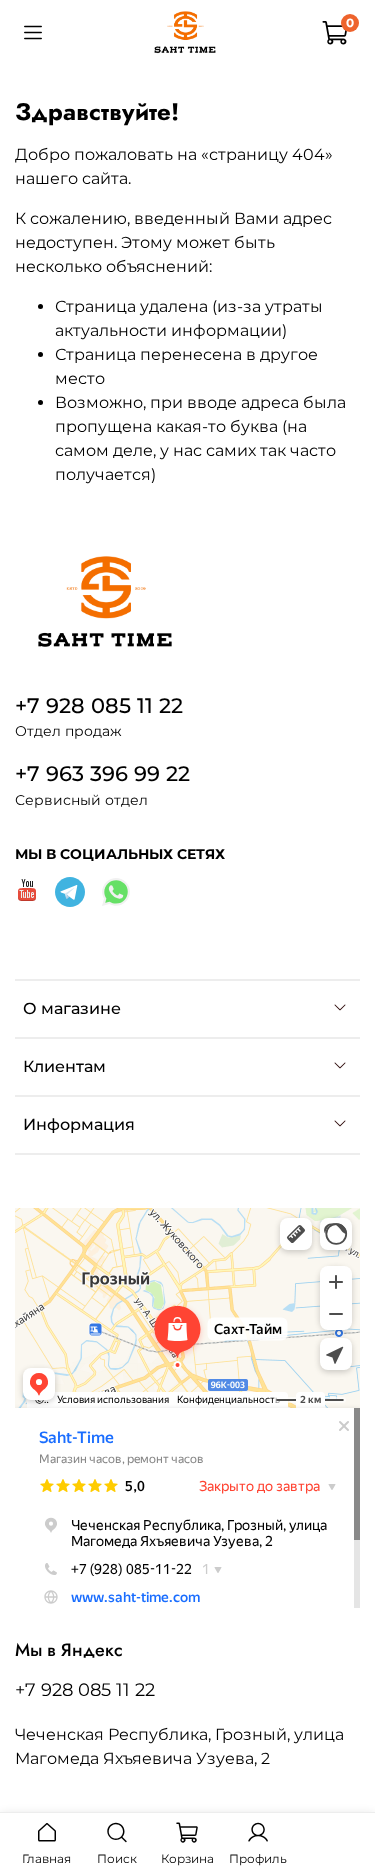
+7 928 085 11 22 (99, 705)
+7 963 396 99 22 (102, 773)
